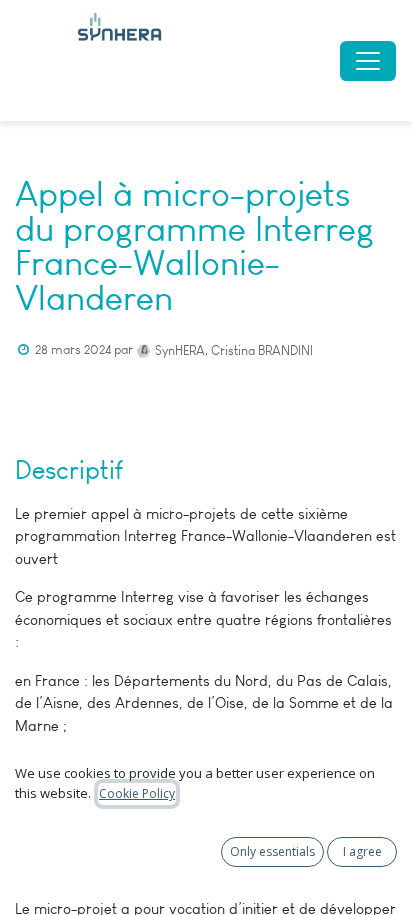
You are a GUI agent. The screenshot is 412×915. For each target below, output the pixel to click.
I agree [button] (362, 851)
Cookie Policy (137, 793)
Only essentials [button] (272, 851)
